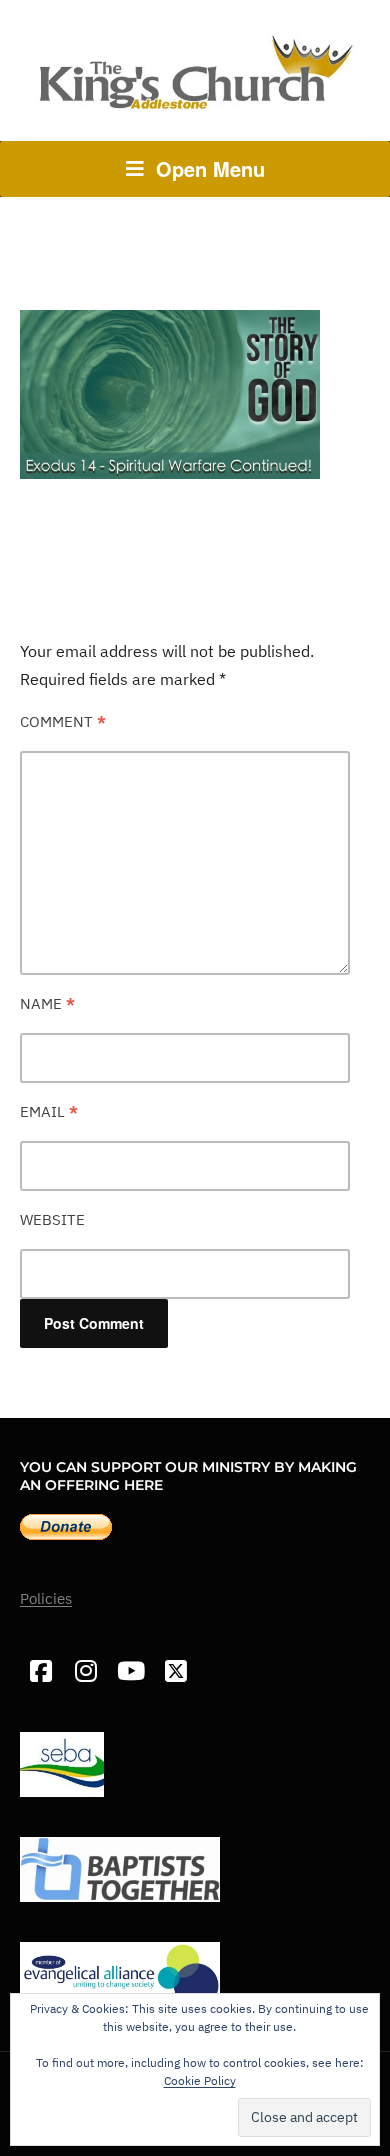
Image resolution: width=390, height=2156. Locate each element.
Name (47, 1003)
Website (52, 1219)
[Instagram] (85, 1671)
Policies (46, 1598)
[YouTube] (130, 1671)
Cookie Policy (200, 2080)
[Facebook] (40, 1671)
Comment (63, 721)
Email (49, 1111)
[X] (175, 1671)
